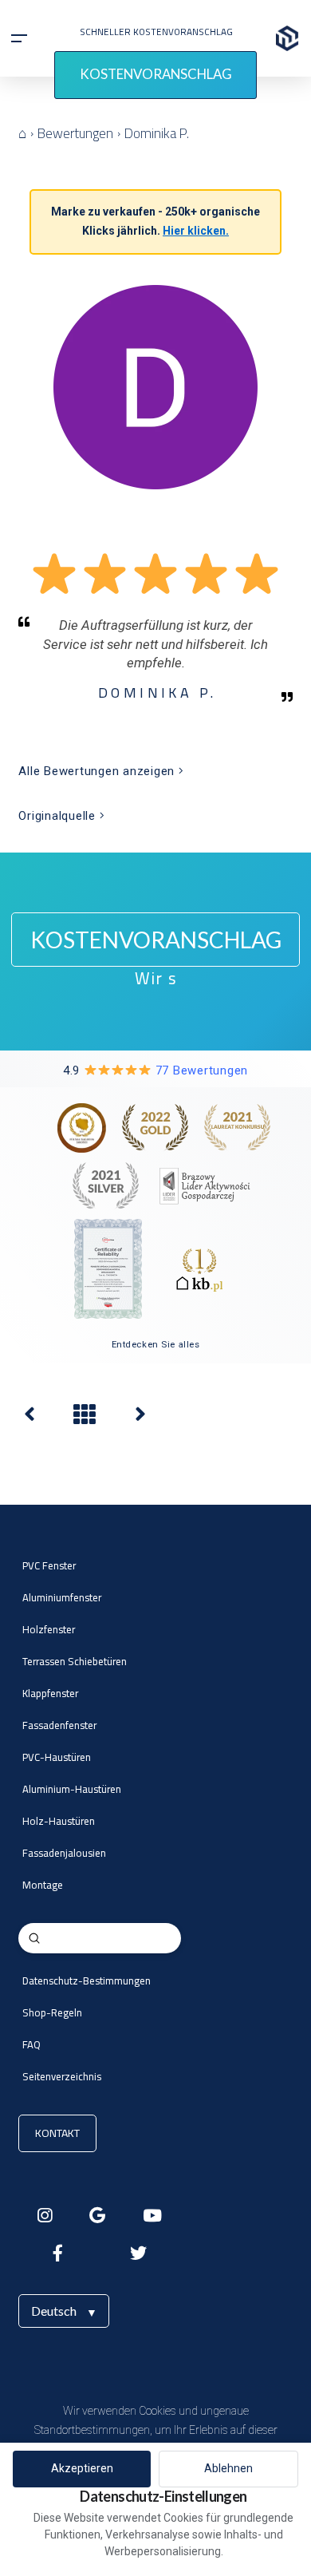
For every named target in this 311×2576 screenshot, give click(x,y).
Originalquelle (59, 816)
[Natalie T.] (30, 1418)
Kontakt (57, 2133)
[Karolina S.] (140, 1418)
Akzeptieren (82, 2468)
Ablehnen (228, 2468)
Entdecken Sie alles (156, 1344)
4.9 (155, 1070)
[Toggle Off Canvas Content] (19, 38)
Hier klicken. (196, 231)
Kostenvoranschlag (156, 74)
